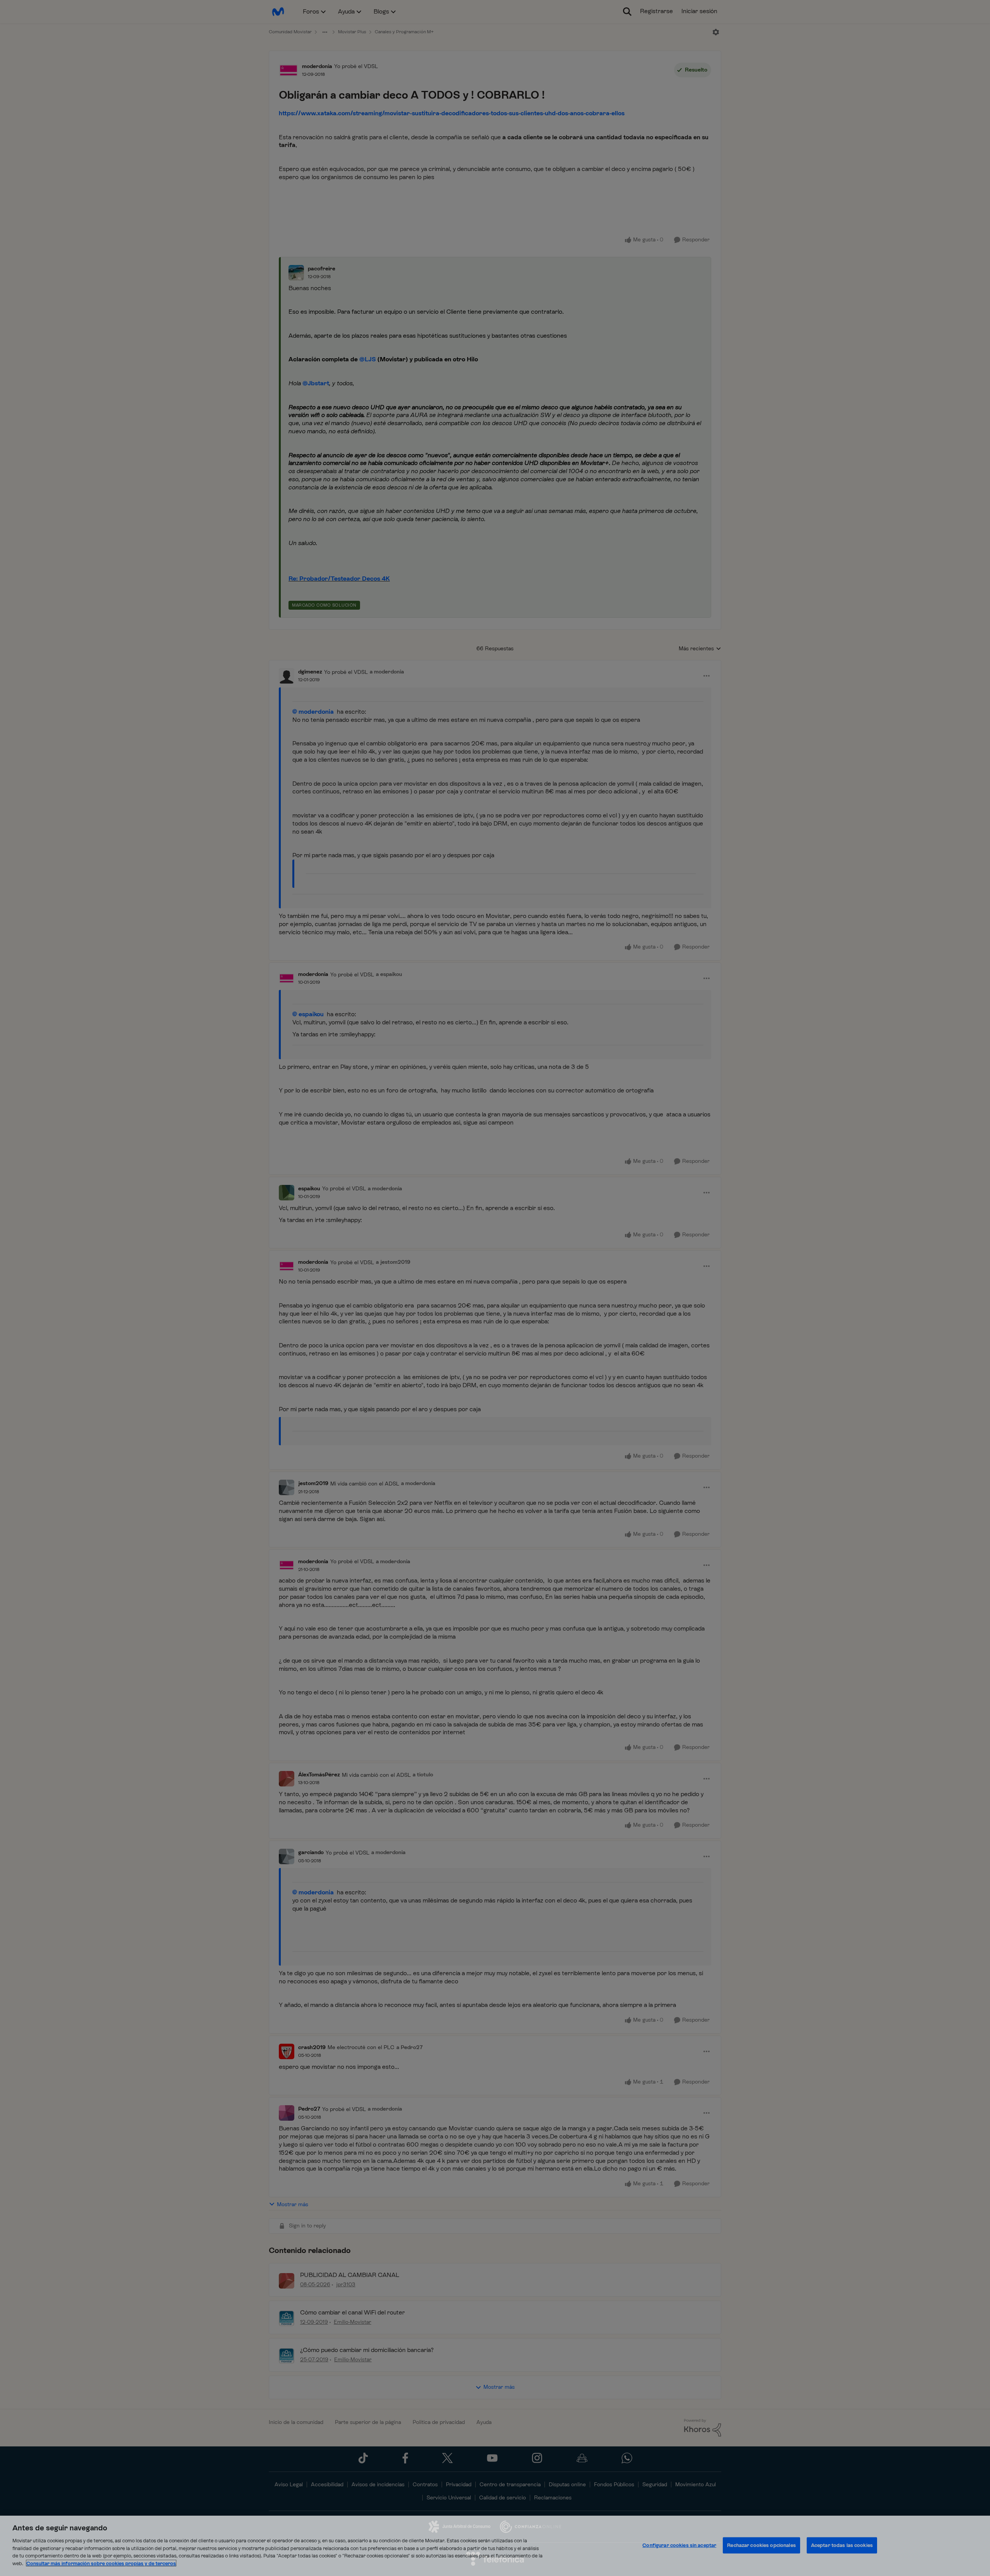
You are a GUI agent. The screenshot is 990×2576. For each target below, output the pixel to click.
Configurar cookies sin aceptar (679, 2545)
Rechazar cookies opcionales (761, 2545)
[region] (495, 2546)
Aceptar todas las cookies (842, 2545)
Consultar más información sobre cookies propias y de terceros (101, 2563)
